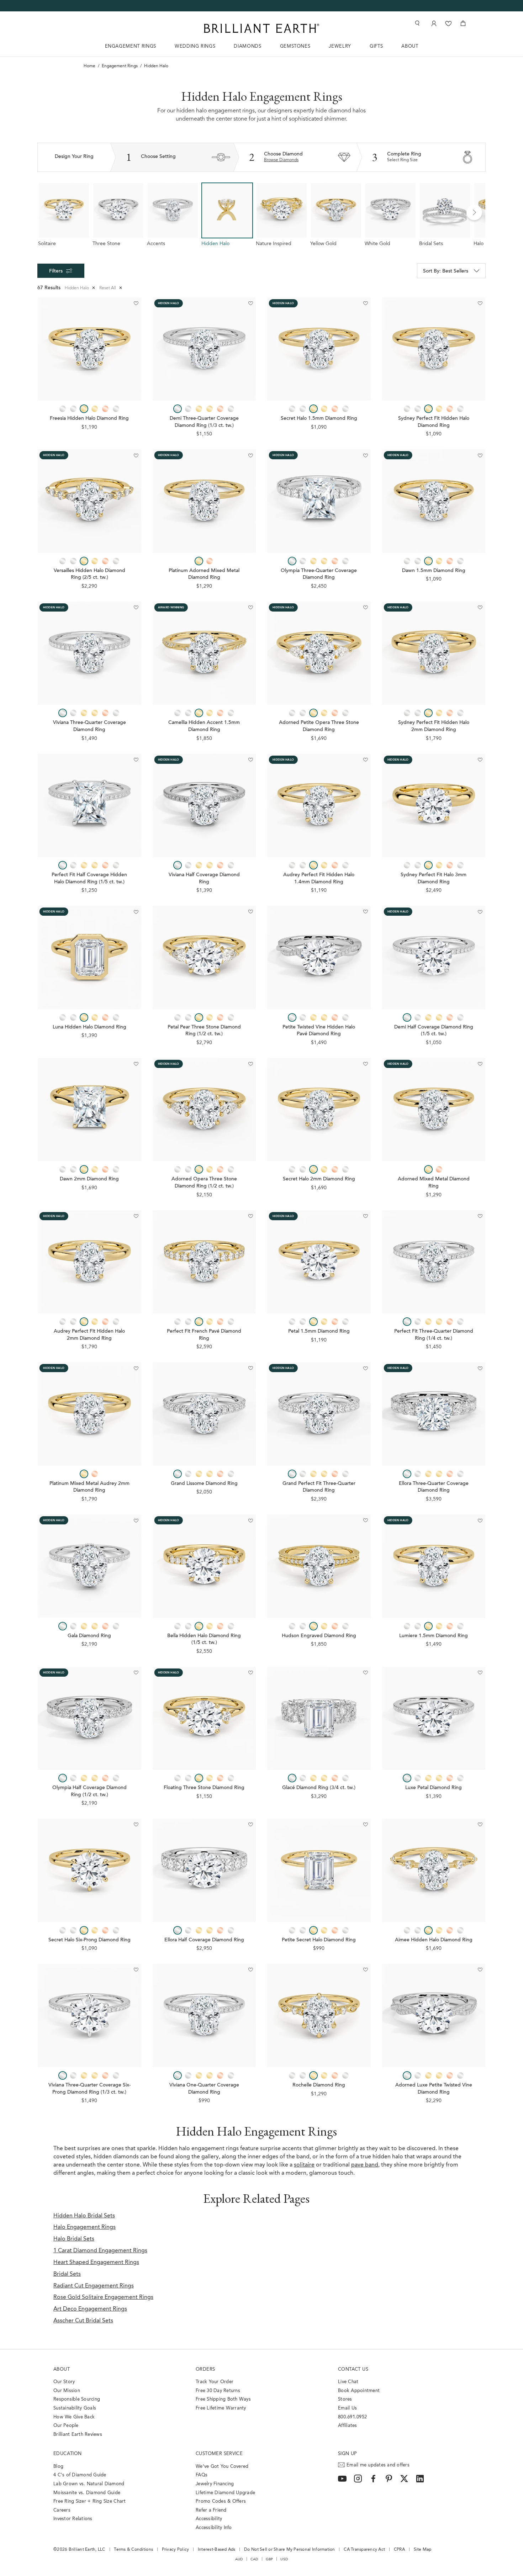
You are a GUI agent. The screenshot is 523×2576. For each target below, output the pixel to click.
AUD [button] (239, 2559)
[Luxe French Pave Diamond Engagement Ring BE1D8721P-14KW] (204, 1870)
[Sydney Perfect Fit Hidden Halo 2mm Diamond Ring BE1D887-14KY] (434, 653)
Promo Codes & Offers (221, 2501)
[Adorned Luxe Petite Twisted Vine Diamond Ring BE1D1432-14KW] (434, 2016)
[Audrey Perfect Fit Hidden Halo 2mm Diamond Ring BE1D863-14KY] (89, 1262)
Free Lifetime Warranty (221, 2408)
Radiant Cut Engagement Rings (94, 2286)
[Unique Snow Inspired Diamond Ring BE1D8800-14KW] (319, 1718)
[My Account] (433, 23)
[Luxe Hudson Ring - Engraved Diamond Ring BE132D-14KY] (319, 1566)
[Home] (261, 28)
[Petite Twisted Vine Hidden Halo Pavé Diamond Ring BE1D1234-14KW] (319, 958)
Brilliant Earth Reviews (78, 2435)
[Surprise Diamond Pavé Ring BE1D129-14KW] (89, 653)
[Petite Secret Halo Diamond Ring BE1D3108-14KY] (319, 1870)
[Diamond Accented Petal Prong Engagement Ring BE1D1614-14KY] (319, 1262)
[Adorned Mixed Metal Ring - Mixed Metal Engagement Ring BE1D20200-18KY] (434, 1110)
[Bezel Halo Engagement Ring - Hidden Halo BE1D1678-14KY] (89, 958)
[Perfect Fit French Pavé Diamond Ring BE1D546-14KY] (204, 1262)
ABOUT (410, 46)
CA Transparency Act (364, 2550)
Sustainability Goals (75, 2408)
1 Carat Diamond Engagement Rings (100, 2251)
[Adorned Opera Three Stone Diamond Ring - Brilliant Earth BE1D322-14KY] (204, 1110)
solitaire (304, 2165)
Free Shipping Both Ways (223, 2399)
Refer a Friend (211, 2510)
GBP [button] (270, 2559)
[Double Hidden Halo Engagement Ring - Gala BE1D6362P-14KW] (89, 1566)
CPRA (399, 2550)
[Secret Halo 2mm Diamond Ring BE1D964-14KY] (319, 1110)
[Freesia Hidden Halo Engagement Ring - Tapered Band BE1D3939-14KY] (89, 349)
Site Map (423, 2550)
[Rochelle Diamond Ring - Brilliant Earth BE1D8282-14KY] (319, 2016)
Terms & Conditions (133, 2550)
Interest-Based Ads (217, 2550)
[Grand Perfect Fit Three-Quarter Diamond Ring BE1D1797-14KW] (319, 1414)
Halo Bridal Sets (74, 2239)
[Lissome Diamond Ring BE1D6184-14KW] (204, 1414)
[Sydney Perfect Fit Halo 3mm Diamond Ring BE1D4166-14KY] (434, 806)
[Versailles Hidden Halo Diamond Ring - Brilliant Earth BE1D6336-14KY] (89, 501)
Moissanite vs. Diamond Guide (87, 2493)
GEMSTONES (295, 46)
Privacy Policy (176, 2550)
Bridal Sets (67, 2274)
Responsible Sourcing (77, 2399)
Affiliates (348, 2426)
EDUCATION (68, 2454)
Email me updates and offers (378, 2465)
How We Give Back (74, 2417)
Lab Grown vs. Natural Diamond (89, 2484)
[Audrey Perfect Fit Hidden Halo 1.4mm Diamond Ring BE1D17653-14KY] (319, 806)
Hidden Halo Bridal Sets (84, 2216)
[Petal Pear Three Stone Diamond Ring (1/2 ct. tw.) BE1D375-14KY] (204, 958)
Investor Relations (73, 2519)
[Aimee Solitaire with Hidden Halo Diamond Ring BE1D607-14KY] (434, 1870)
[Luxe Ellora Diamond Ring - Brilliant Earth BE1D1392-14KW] (434, 1414)
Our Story (64, 2382)
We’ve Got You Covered (222, 2467)
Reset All (111, 288)
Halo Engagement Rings (84, 2227)
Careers (62, 2510)
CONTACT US (353, 2369)
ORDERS (205, 2369)
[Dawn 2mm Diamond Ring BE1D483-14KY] (89, 1110)
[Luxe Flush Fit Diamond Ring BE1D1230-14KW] (434, 1262)
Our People (66, 2426)
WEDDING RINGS (195, 46)
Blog (58, 2467)
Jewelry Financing (215, 2484)
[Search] (417, 23)
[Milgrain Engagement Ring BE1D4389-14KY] (204, 653)
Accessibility (209, 2519)
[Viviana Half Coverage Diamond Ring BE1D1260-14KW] (204, 806)
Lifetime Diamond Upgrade (225, 2493)
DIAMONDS (247, 46)
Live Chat (348, 2382)
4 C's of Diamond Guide (80, 2475)
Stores (345, 2399)
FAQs (202, 2475)
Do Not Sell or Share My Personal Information (289, 2550)
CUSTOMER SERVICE (219, 2454)
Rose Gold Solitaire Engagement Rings (103, 2297)
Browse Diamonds (281, 160)
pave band (365, 2165)
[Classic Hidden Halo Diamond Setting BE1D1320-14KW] (434, 958)
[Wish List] (448, 23)
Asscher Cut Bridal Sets (83, 2321)
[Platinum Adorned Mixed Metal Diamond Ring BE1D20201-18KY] (204, 501)
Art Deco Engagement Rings (90, 2309)
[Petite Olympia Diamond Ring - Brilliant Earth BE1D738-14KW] (89, 1718)
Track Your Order (215, 2382)
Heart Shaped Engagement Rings (96, 2263)
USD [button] (284, 2559)
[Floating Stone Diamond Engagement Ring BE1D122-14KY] (204, 1718)
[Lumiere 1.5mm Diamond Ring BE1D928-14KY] (434, 1566)
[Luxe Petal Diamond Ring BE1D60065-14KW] (434, 1718)
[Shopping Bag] (463, 23)
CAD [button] (254, 2559)
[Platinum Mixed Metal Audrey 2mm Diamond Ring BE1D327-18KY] (89, 1414)
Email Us (347, 2408)
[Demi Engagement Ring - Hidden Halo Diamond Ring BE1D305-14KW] (204, 349)
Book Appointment (359, 2391)
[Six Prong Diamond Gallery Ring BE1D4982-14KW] (89, 2016)
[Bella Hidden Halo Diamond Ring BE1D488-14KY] (204, 1566)
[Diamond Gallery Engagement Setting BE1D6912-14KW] (204, 2016)
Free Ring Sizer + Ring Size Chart (90, 2501)
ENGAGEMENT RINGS (131, 46)
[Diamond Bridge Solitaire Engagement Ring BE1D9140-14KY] (434, 501)
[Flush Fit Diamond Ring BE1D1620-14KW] (89, 806)
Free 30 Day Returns (218, 2391)
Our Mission (67, 2391)
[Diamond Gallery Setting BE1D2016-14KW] (319, 501)
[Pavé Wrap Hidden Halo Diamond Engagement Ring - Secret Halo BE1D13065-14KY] (319, 349)
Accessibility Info (214, 2528)
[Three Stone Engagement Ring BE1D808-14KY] (319, 653)
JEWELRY (340, 46)
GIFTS (376, 46)
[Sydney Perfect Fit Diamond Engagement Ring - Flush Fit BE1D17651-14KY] (434, 349)
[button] (474, 212)
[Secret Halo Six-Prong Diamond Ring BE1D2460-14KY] (89, 1870)
